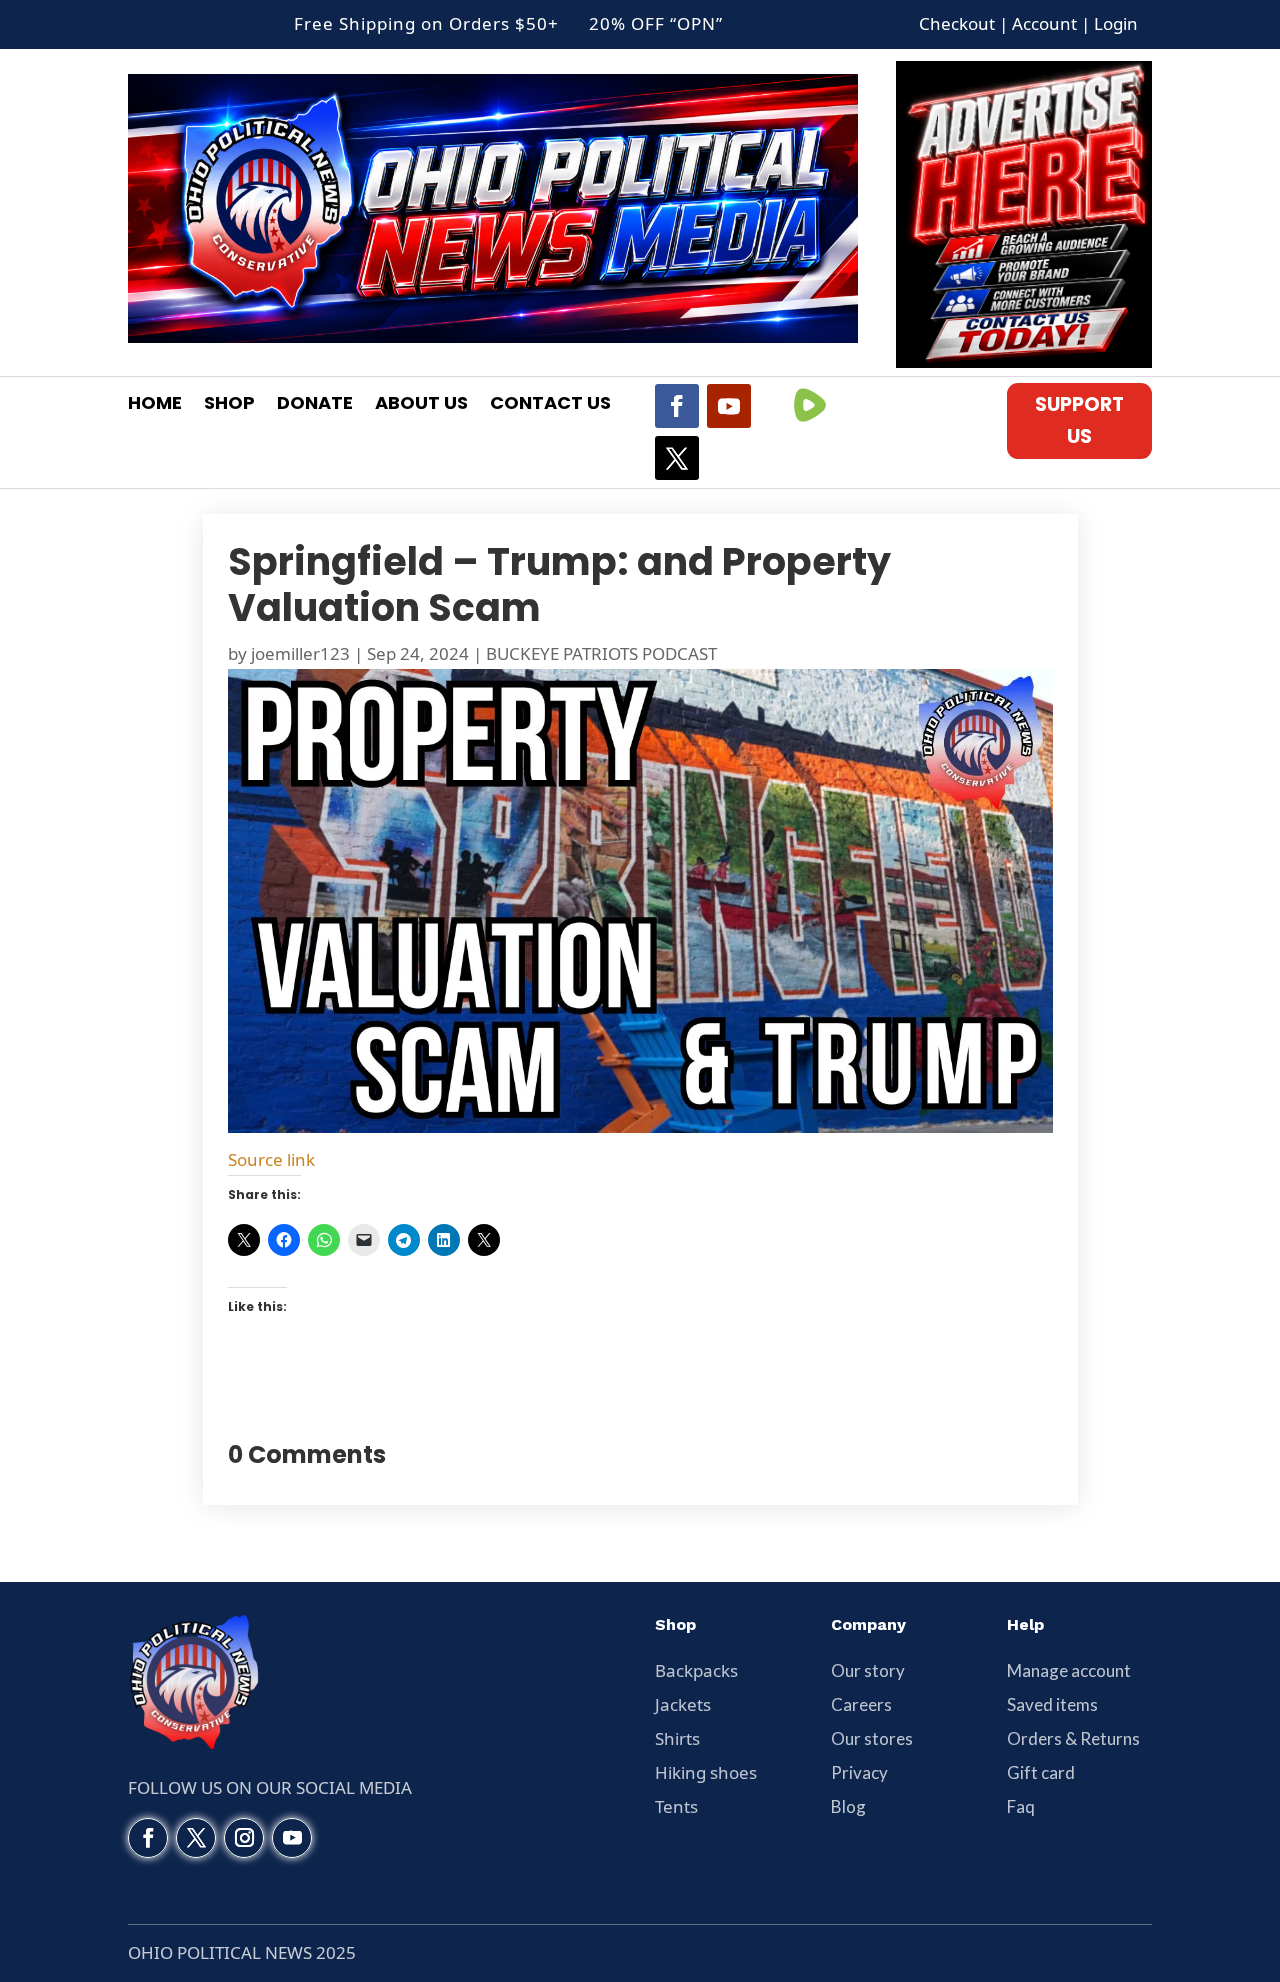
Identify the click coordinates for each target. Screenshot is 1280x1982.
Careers (861, 1704)
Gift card (1041, 1772)
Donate (315, 405)
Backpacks (696, 1670)
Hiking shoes (706, 1772)
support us (1079, 420)
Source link (271, 1159)
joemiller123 (300, 653)
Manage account (1069, 1670)
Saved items (1052, 1704)
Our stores (872, 1738)
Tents (676, 1806)
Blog (848, 1806)
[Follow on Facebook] (677, 406)
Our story (868, 1670)
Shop (229, 405)
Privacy (859, 1772)
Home (155, 405)
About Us (421, 405)
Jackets (683, 1704)
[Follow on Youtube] (729, 406)
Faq (1021, 1806)
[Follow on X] (677, 458)
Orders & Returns (1073, 1738)
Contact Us (550, 405)
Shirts (677, 1738)
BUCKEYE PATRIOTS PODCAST (601, 653)
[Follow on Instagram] (244, 1838)
